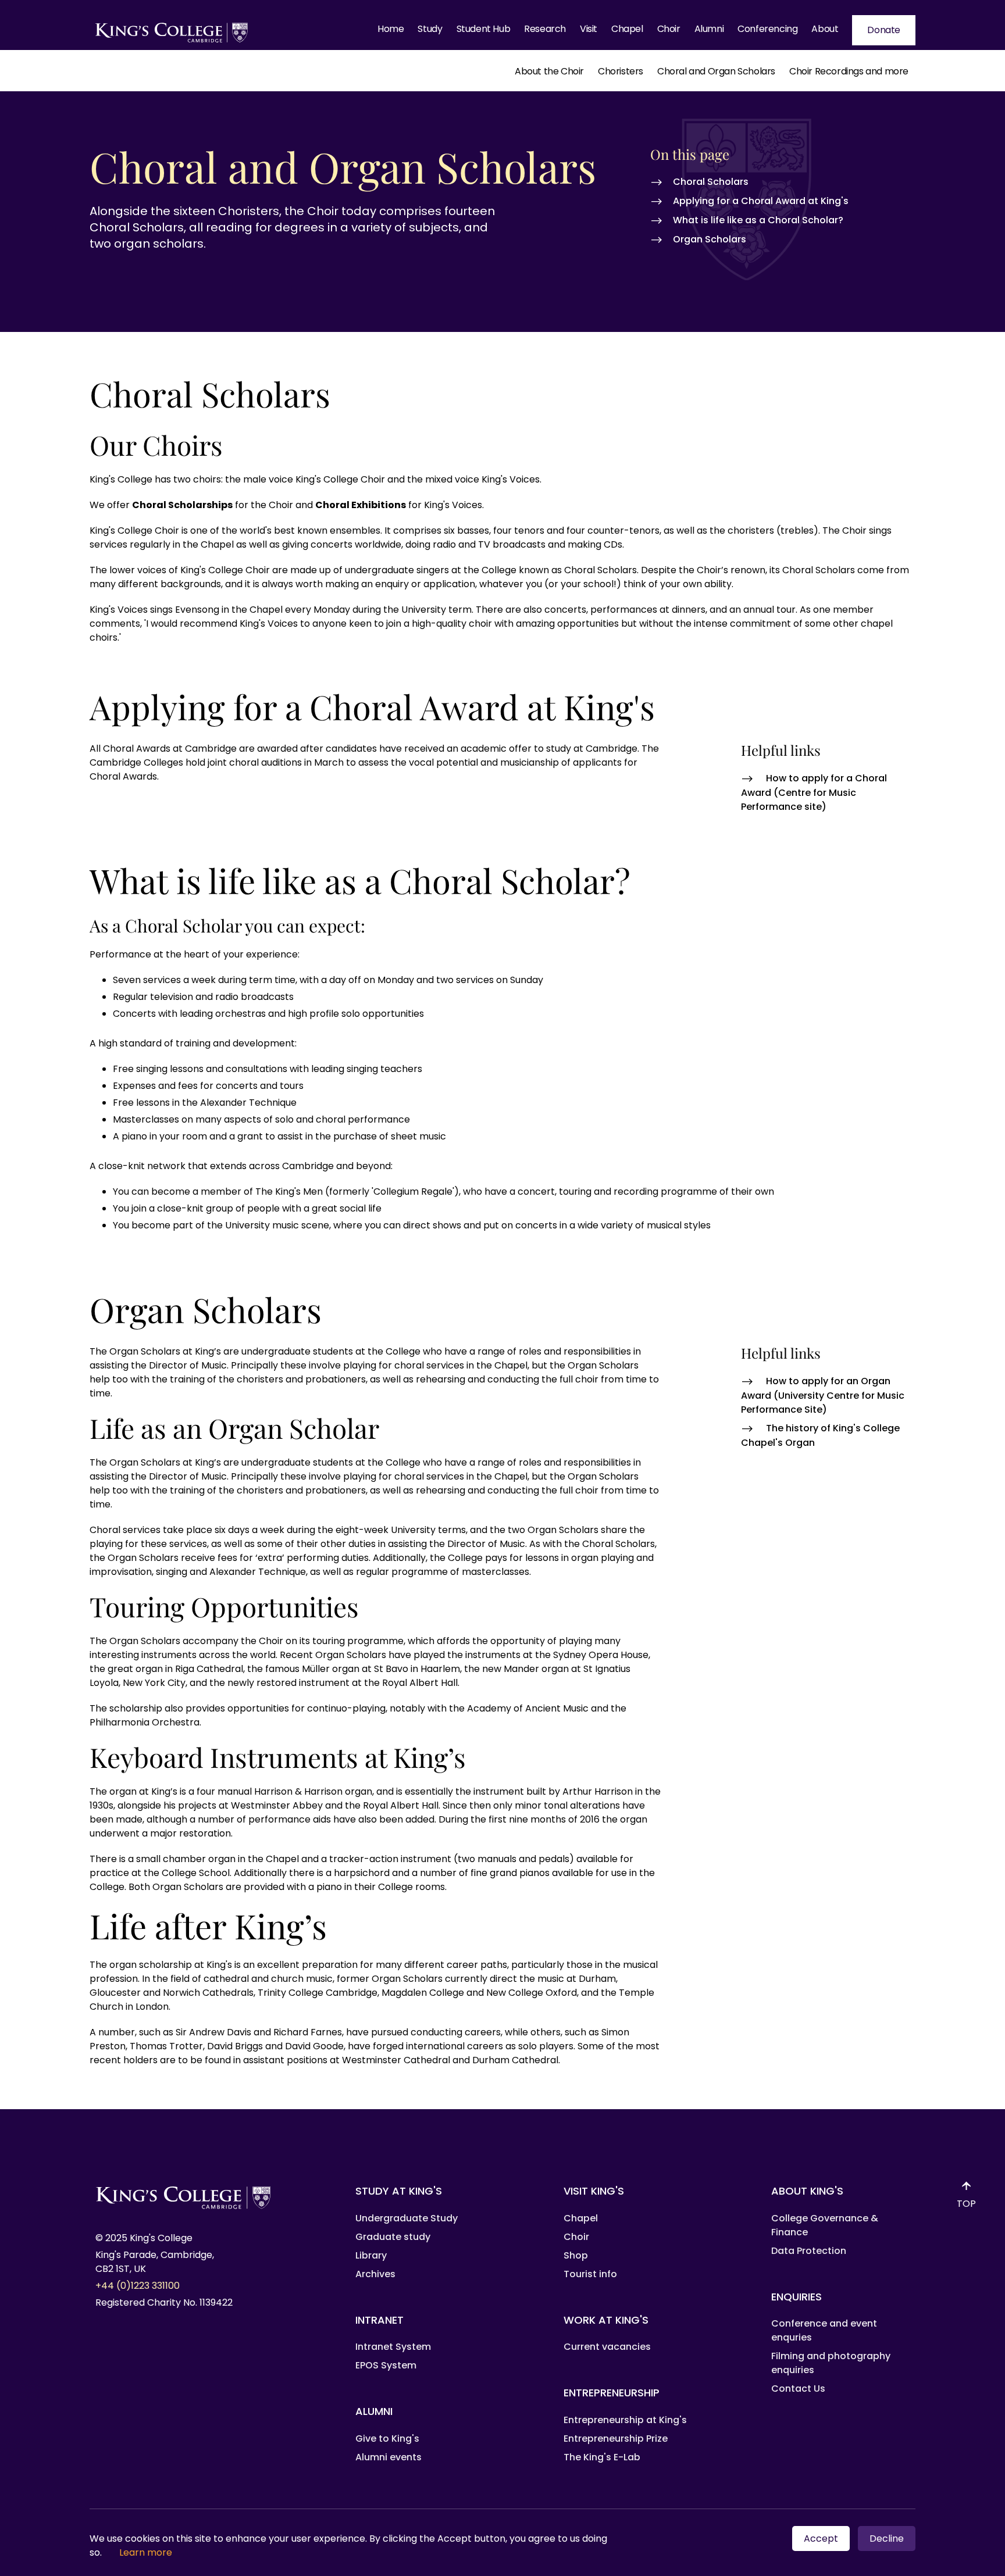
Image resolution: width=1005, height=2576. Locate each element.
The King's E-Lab (602, 2457)
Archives (375, 2274)
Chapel (627, 29)
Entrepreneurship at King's (625, 2420)
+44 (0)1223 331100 (138, 2286)
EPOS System (386, 2365)
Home (391, 29)
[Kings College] (172, 30)
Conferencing (767, 29)
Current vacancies (607, 2347)
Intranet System (393, 2347)
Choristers (621, 71)
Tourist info (590, 2274)
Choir (669, 29)
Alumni (709, 29)
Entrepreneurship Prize (616, 2439)
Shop (576, 2255)
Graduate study (393, 2237)
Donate (884, 30)
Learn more (146, 2552)
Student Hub (484, 29)
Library (371, 2255)
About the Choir (549, 71)
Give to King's (387, 2439)
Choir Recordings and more (849, 71)
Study (430, 29)
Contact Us (798, 2389)
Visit (589, 29)
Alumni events (389, 2457)
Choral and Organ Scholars (716, 71)
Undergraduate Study (407, 2218)
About (825, 29)
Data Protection (809, 2251)
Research (545, 29)
